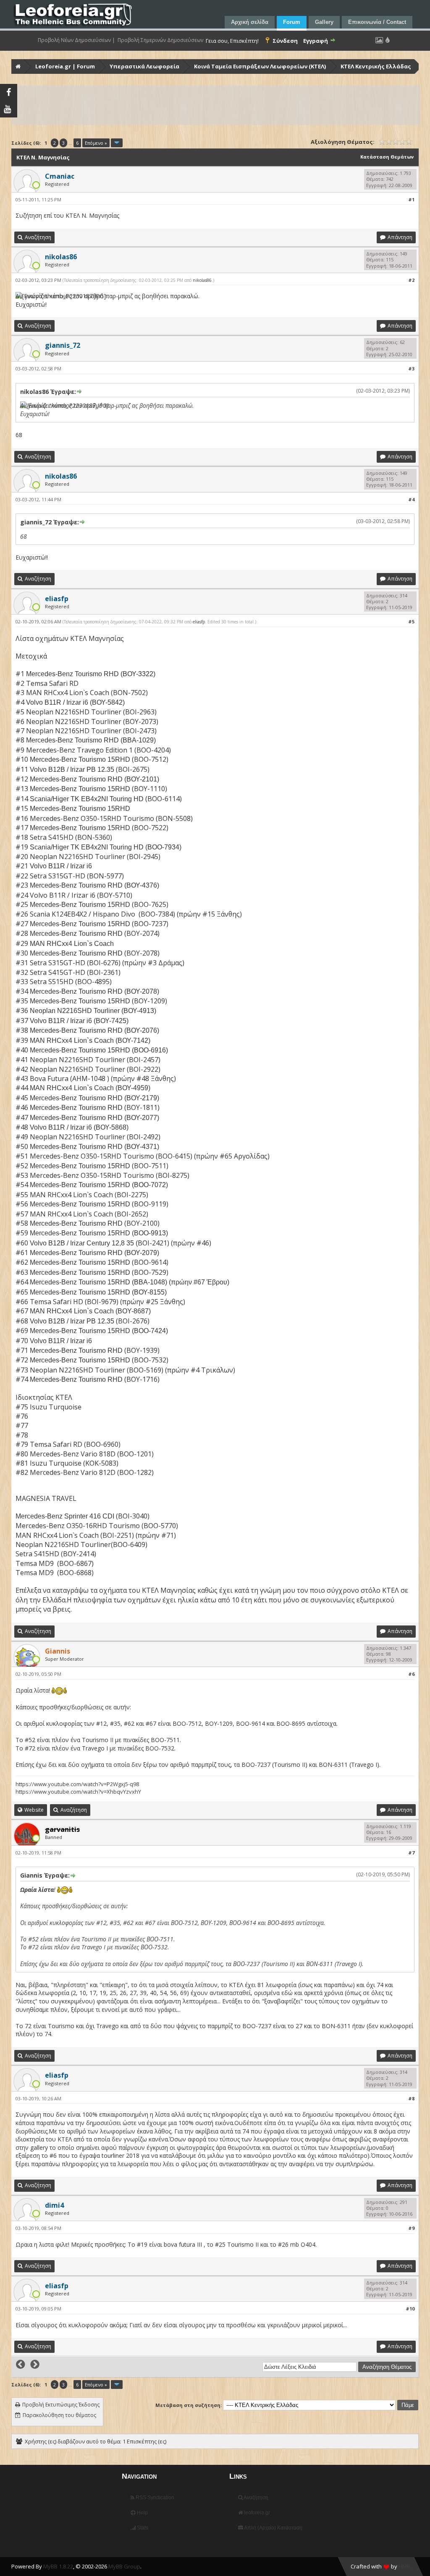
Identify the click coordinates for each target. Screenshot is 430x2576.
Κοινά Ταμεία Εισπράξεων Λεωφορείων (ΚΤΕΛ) (260, 66)
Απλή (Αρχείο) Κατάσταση (273, 2528)
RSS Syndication (154, 2498)
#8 (411, 2098)
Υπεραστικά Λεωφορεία (144, 66)
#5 (411, 621)
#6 (411, 1674)
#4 (411, 499)
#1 (411, 199)
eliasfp (199, 622)
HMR (404, 2566)
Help (142, 2513)
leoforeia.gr (256, 2513)
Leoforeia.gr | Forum (65, 66)
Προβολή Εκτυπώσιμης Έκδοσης (61, 2405)
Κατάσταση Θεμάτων (387, 157)
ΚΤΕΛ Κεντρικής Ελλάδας (376, 66)
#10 (410, 2309)
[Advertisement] (216, 105)
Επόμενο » (96, 143)
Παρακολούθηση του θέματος (59, 2415)
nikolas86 (202, 280)
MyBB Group (124, 2566)
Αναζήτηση (256, 2498)
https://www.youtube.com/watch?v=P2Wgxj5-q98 (77, 1784)
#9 (411, 2228)
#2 (411, 280)
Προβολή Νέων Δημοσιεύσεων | (76, 40)
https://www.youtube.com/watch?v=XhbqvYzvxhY (78, 1792)
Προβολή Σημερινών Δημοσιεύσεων (160, 40)
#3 (411, 369)
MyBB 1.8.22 (58, 2566)
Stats (142, 2528)
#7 (411, 1853)
